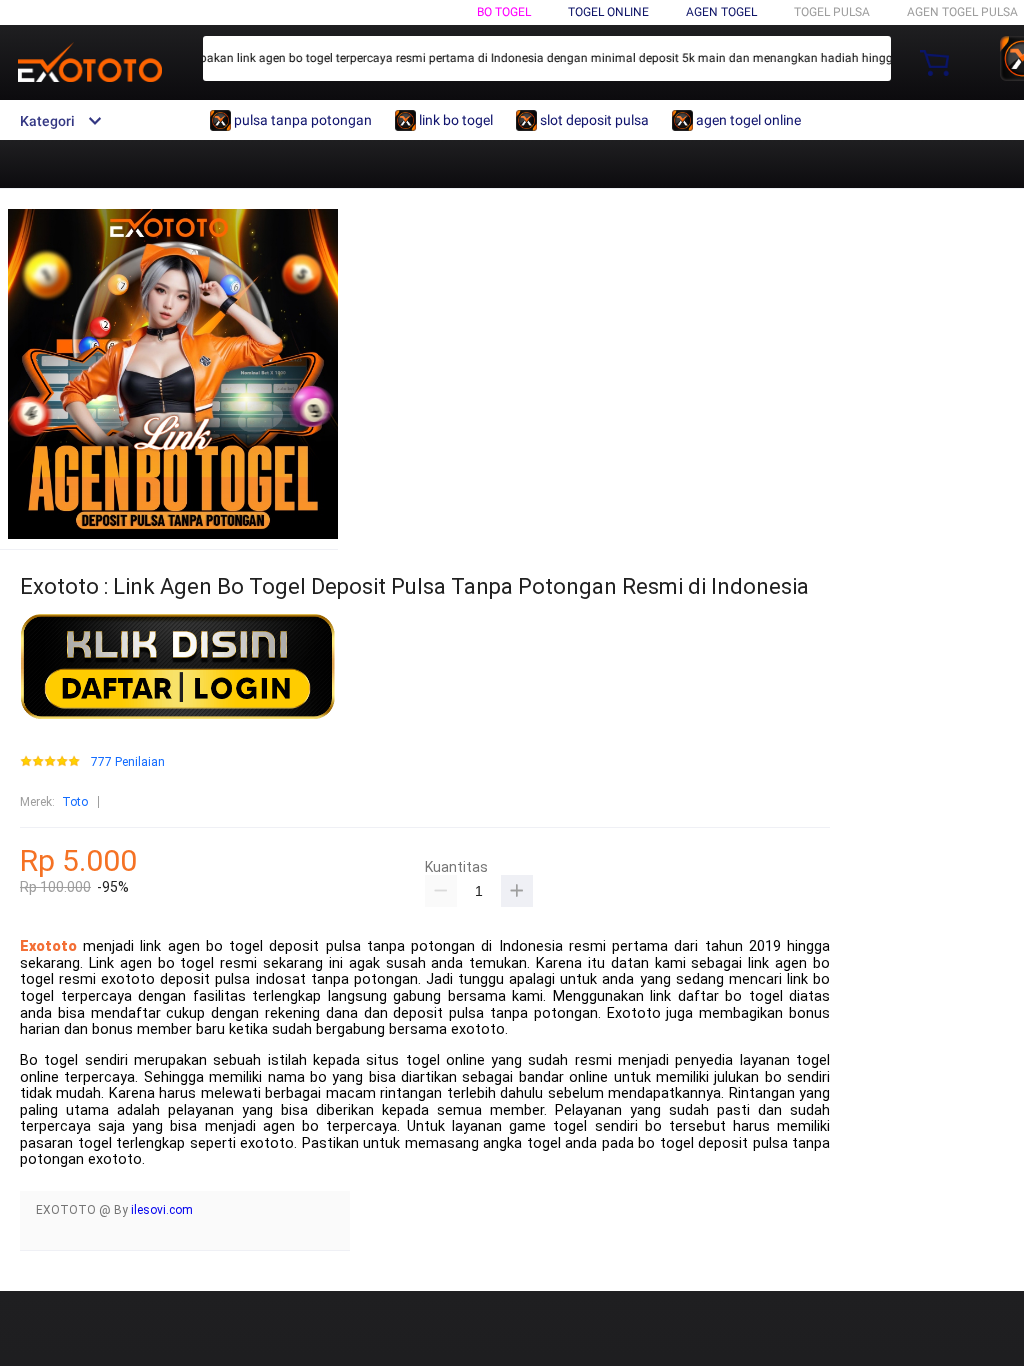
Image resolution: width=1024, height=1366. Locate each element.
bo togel (504, 12)
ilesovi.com (162, 1210)
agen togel (721, 12)
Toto (75, 802)
